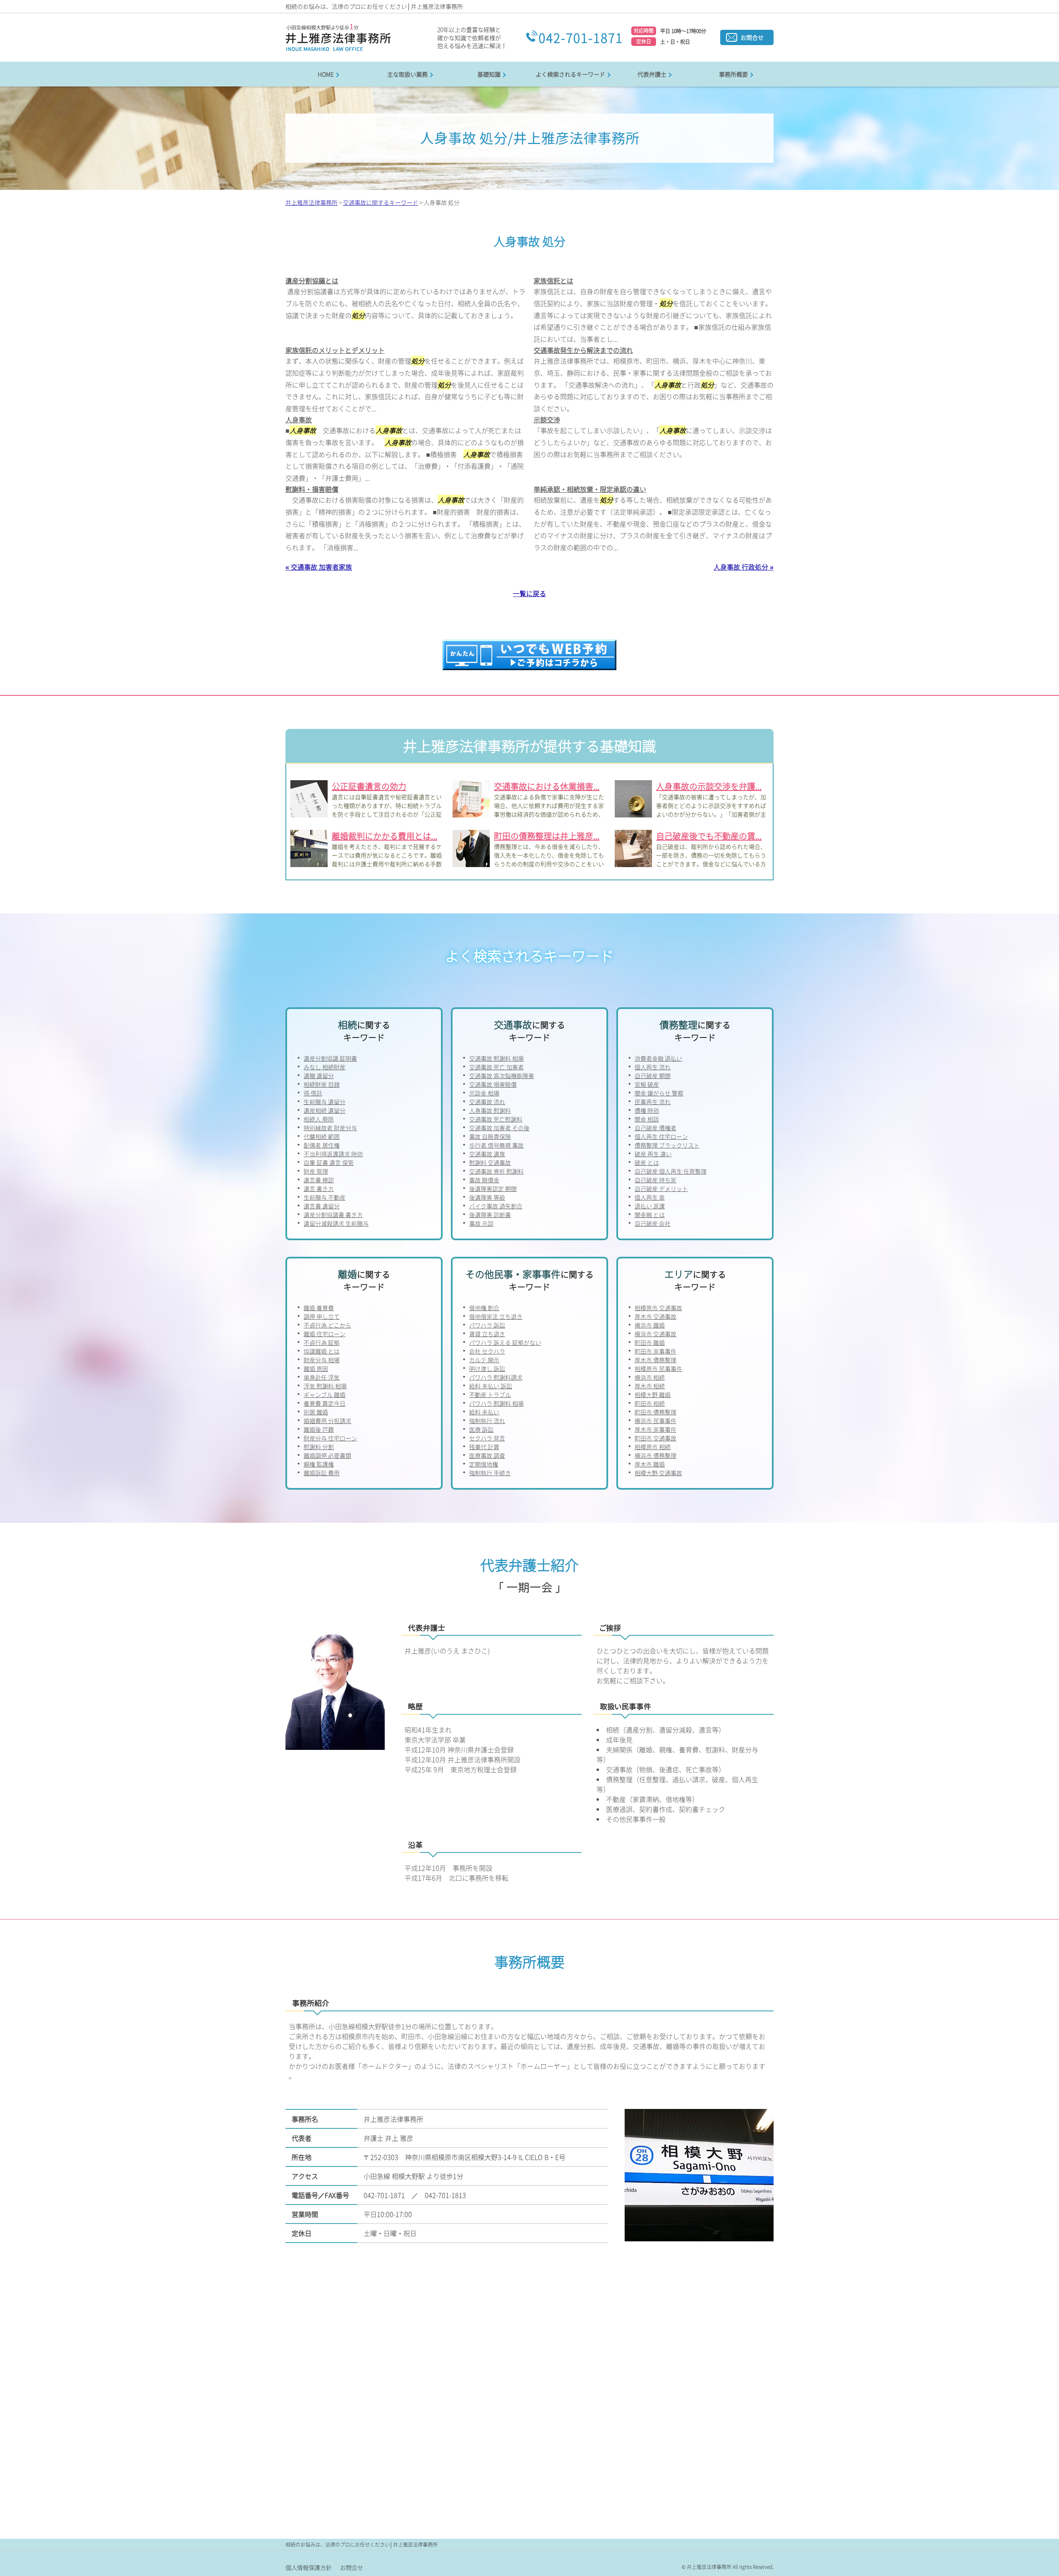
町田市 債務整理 (655, 1412)
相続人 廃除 (319, 1119)
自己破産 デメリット (661, 1189)
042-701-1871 (581, 37)
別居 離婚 (316, 1412)
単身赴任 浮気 (322, 1377)
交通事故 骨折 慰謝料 (496, 1171)
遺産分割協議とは (312, 280)
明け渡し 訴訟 (487, 1368)
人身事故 (299, 419)
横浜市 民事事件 (655, 1421)
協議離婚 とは (322, 1351)
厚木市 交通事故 (655, 1316)
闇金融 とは (650, 1215)
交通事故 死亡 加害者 (496, 1067)
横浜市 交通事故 (655, 1334)
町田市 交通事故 (655, 1438)
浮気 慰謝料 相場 (325, 1386)
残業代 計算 (484, 1447)
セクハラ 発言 (487, 1438)
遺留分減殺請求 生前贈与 (336, 1223)
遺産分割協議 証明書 (330, 1058)
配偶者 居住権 (322, 1145)
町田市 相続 (650, 1403)
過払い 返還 (650, 1206)
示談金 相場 (484, 1093)
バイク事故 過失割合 (496, 1206)
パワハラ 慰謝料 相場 (496, 1403)
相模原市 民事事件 (658, 1368)
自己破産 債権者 (655, 1128)
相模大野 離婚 (653, 1395)
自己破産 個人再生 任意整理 (671, 1171)
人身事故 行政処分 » (744, 567)
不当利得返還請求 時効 (333, 1154)
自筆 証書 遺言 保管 (329, 1162)
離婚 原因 (316, 1368)
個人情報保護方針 (309, 2567)
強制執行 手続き (490, 1473)
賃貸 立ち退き (487, 1334)
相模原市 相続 (653, 1447)
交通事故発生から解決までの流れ (583, 350)
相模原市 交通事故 (658, 1308)
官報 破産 (647, 1084)
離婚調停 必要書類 (327, 1455)
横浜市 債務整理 (655, 1455)
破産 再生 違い (653, 1154)
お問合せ (752, 37)
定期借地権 (484, 1464)
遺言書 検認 (319, 1180)
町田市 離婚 (650, 1342)
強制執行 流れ (487, 1421)
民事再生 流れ (653, 1102)
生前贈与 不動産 (325, 1197)
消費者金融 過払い (658, 1058)
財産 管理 (316, 1171)
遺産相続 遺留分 (325, 1110)
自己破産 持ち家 (655, 1180)
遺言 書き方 (319, 1189)
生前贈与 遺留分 (325, 1102)
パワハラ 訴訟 (487, 1325)
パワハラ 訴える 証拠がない (505, 1342)
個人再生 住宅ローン (661, 1136)
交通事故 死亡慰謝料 (496, 1119)
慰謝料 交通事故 (490, 1162)
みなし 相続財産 (325, 1067)
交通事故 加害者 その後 (499, 1128)
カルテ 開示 (484, 1360)
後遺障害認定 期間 (493, 1189)
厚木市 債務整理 (655, 1360)
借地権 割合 (484, 1308)
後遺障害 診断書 (490, 1215)
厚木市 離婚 (650, 1464)
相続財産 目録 (322, 1084)
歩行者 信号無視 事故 (496, 1145)
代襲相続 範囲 (322, 1136)
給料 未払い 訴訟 (491, 1386)
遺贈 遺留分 (319, 1076)
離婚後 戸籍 (319, 1429)
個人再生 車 (650, 1197)
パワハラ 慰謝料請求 (496, 1377)
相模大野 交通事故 (658, 1473)
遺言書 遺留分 (322, 1206)
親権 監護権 (319, 1464)
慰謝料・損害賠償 (312, 489)
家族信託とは (553, 280)
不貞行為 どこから (327, 1325)
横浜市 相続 (650, 1377)
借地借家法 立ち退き (496, 1316)
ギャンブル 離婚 (325, 1395)
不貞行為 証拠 (322, 1342)
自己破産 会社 (653, 1223)
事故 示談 (481, 1223)
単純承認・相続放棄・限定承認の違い (590, 489)
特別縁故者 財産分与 (330, 1128)
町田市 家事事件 (655, 1351)
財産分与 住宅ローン (330, 1438)
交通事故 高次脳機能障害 (502, 1076)
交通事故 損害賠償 (493, 1084)
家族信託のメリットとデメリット (335, 350)
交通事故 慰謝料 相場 (496, 1058)
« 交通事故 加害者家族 (319, 567)
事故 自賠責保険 (490, 1136)
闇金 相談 (647, 1119)
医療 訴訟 (481, 1429)
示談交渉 (547, 419)
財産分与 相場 (322, 1360)
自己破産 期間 (653, 1076)
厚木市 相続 (650, 1386)
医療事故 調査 (487, 1455)
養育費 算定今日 (325, 1403)
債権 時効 (647, 1110)
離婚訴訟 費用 (322, 1473)
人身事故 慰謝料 (490, 1110)
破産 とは (647, 1162)
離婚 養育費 (319, 1308)
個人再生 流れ (653, 1067)
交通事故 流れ (487, 1102)
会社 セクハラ (487, 1351)
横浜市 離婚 (650, 1325)
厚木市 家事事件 (655, 1429)
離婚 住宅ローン (325, 1334)
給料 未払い (484, 1412)
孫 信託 (313, 1093)
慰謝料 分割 (319, 1447)
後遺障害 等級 (487, 1197)
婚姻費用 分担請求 (327, 1421)
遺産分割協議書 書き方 (333, 1215)
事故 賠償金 (484, 1180)
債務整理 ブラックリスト (667, 1145)
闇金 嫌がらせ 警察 (659, 1093)
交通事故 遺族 (487, 1154)
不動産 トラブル (490, 1395)
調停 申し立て (322, 1316)
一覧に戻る (529, 593)
